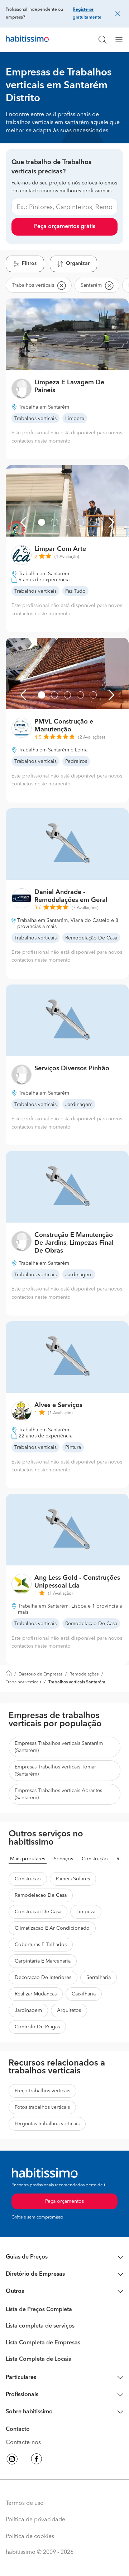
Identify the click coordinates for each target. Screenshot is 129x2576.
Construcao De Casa (38, 1912)
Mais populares (28, 1859)
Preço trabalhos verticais (42, 2091)
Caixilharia (84, 1994)
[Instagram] (12, 2460)
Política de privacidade (35, 2520)
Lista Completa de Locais (38, 2359)
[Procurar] (102, 40)
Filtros (29, 263)
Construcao (28, 1879)
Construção (95, 1859)
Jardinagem (28, 2010)
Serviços (63, 1859)
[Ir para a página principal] (27, 40)
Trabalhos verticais (23, 1682)
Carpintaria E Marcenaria (43, 1961)
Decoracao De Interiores (43, 1978)
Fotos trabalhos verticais (42, 2107)
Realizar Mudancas (36, 1994)
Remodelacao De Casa (41, 1895)
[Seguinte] (111, 522)
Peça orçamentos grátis (65, 227)
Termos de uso (25, 2503)
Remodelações (84, 1674)
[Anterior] (23, 522)
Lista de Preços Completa (39, 2310)
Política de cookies (30, 2537)
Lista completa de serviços (40, 2326)
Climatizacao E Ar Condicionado (52, 1928)
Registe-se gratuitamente (87, 14)
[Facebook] (37, 2460)
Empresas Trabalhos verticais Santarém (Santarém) (59, 1747)
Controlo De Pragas (37, 2027)
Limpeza (86, 1912)
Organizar (78, 263)
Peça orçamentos (64, 2201)
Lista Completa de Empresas (43, 2343)
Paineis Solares (73, 1879)
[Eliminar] (61, 285)
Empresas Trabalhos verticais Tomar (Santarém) (55, 1771)
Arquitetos (69, 2010)
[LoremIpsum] (122, 40)
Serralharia (99, 1978)
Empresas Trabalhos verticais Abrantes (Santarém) (58, 1794)
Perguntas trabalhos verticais (47, 2124)
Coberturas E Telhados (41, 1945)
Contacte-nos (23, 2443)
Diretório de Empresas (40, 1674)
